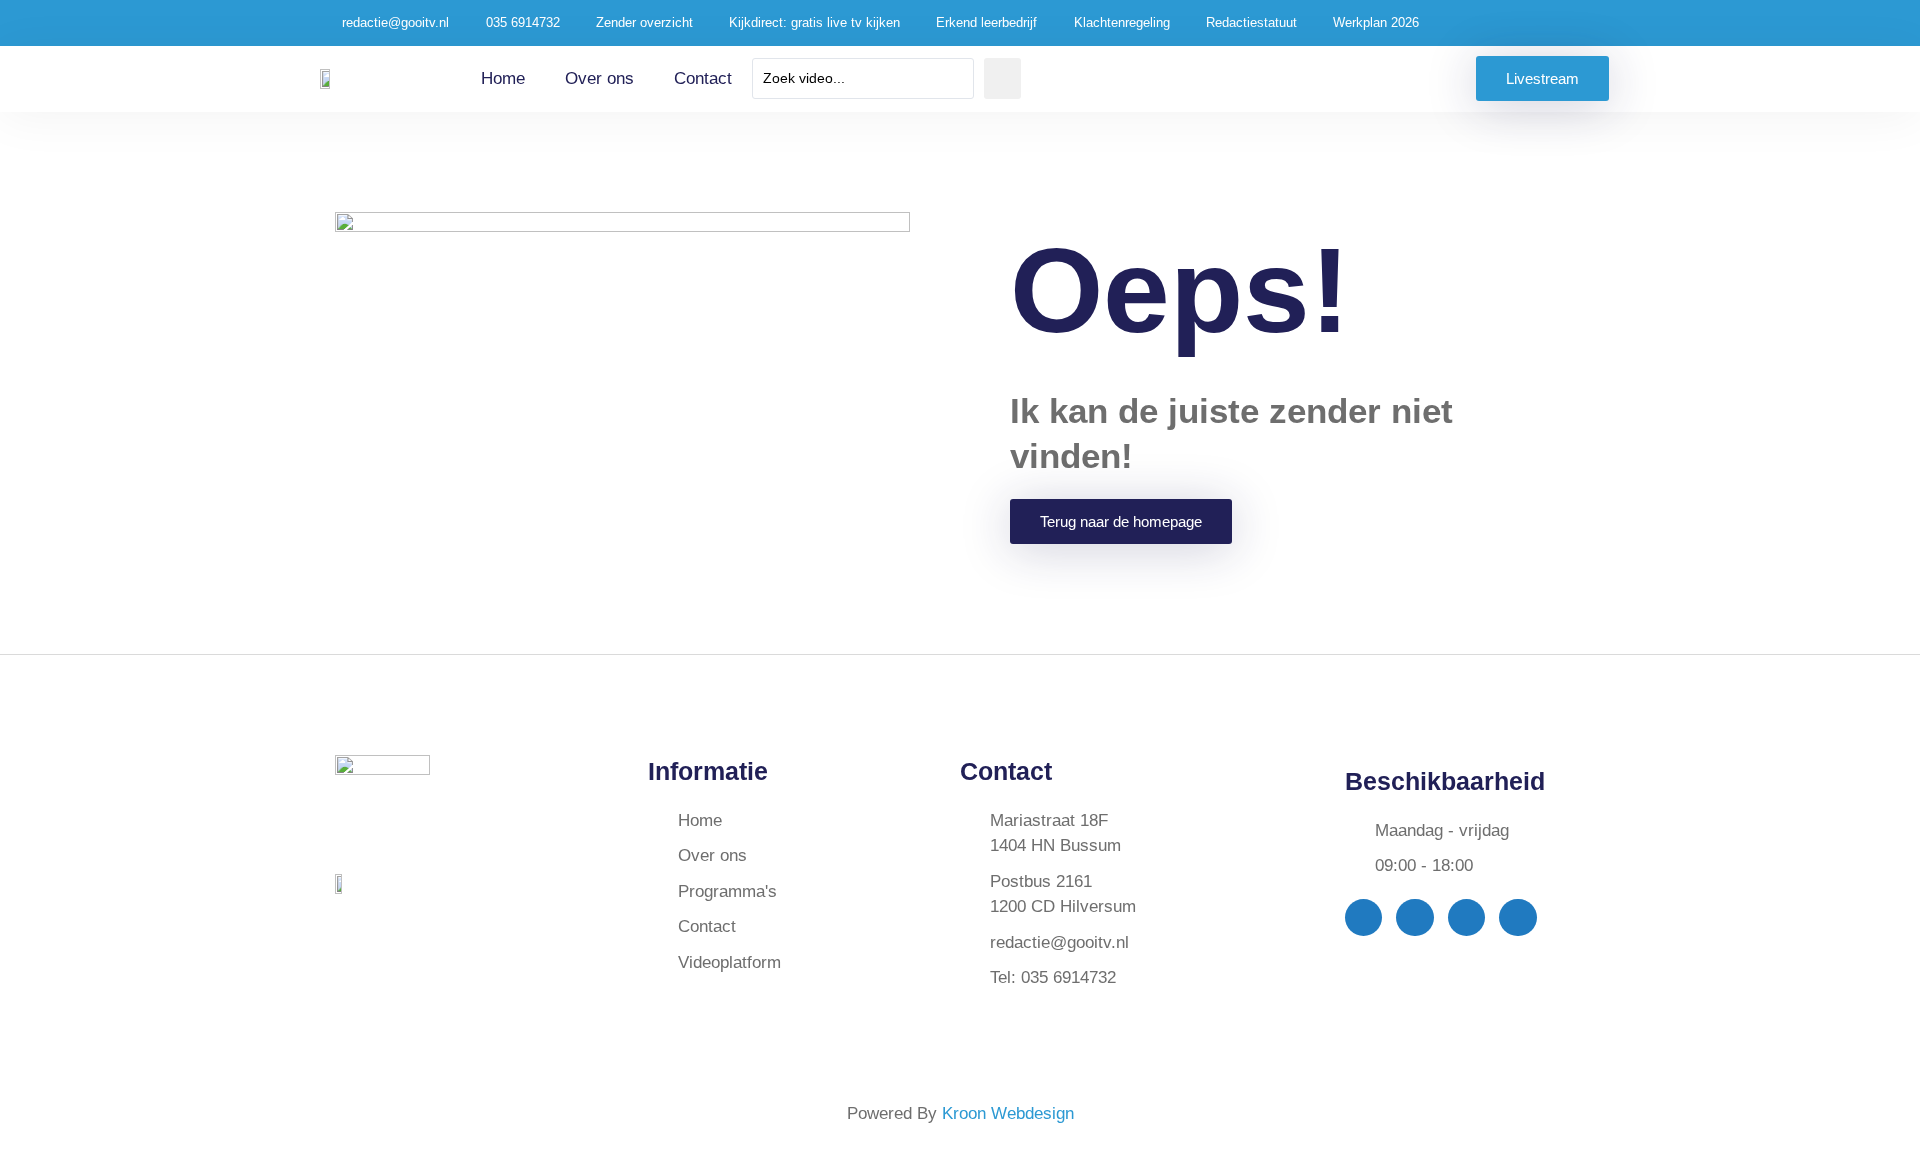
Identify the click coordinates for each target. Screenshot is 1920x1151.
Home (503, 78)
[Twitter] (1414, 917)
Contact (703, 78)
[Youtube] (1466, 917)
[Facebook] (1363, 917)
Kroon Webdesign (1008, 1113)
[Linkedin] (1517, 917)
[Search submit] (1002, 78)
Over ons (599, 78)
